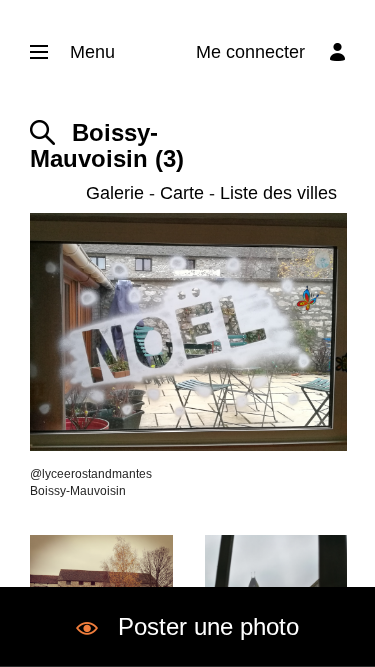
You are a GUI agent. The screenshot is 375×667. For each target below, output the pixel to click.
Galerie (115, 193)
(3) (107, 146)
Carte (182, 193)
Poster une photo (208, 626)
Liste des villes (278, 193)
